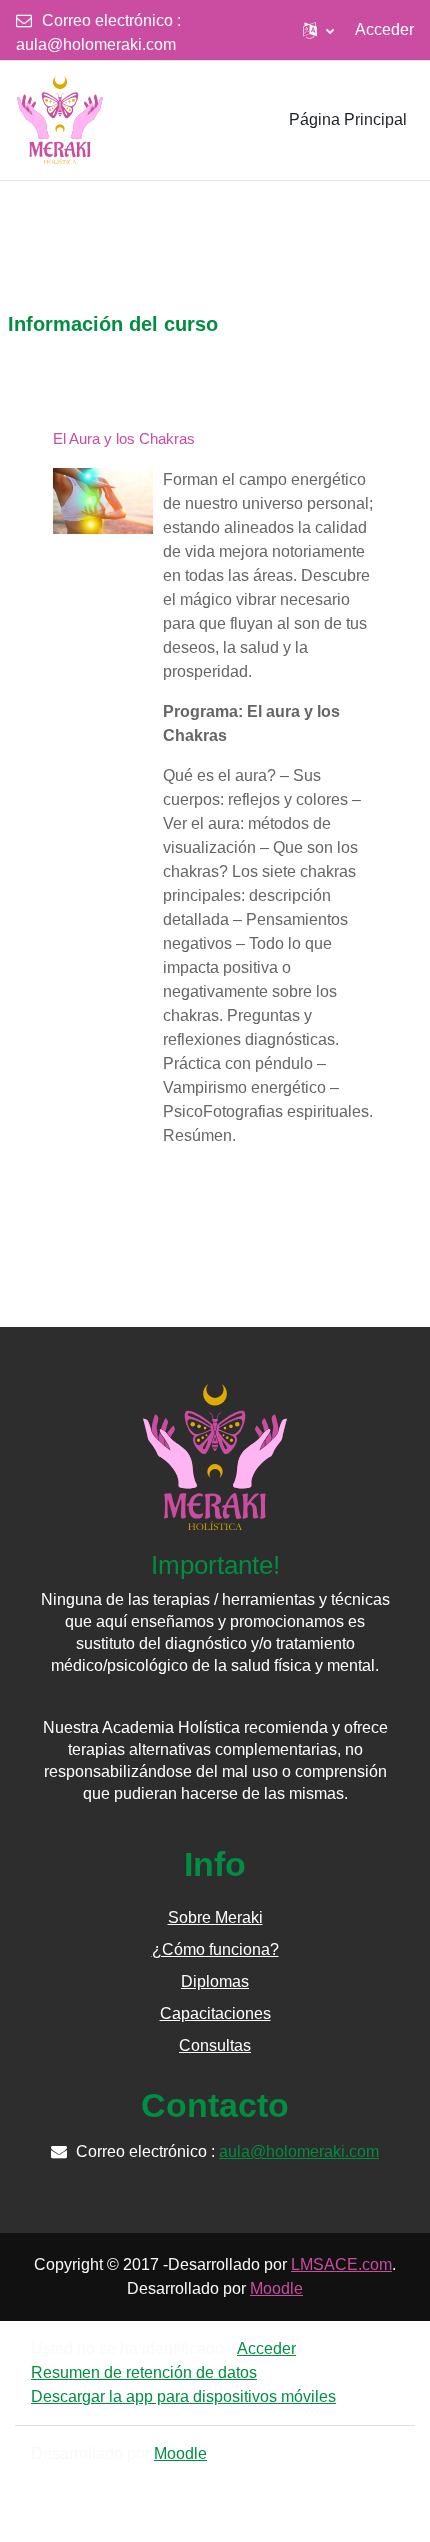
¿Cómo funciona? (215, 1949)
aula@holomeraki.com (96, 44)
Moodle (276, 2288)
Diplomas (215, 1981)
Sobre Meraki (215, 1917)
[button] (318, 30)
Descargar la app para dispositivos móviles (183, 2396)
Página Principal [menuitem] (348, 119)
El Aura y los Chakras (124, 438)
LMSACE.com (341, 2264)
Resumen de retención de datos (144, 2372)
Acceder (384, 29)
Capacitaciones (215, 2013)
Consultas (215, 2045)
